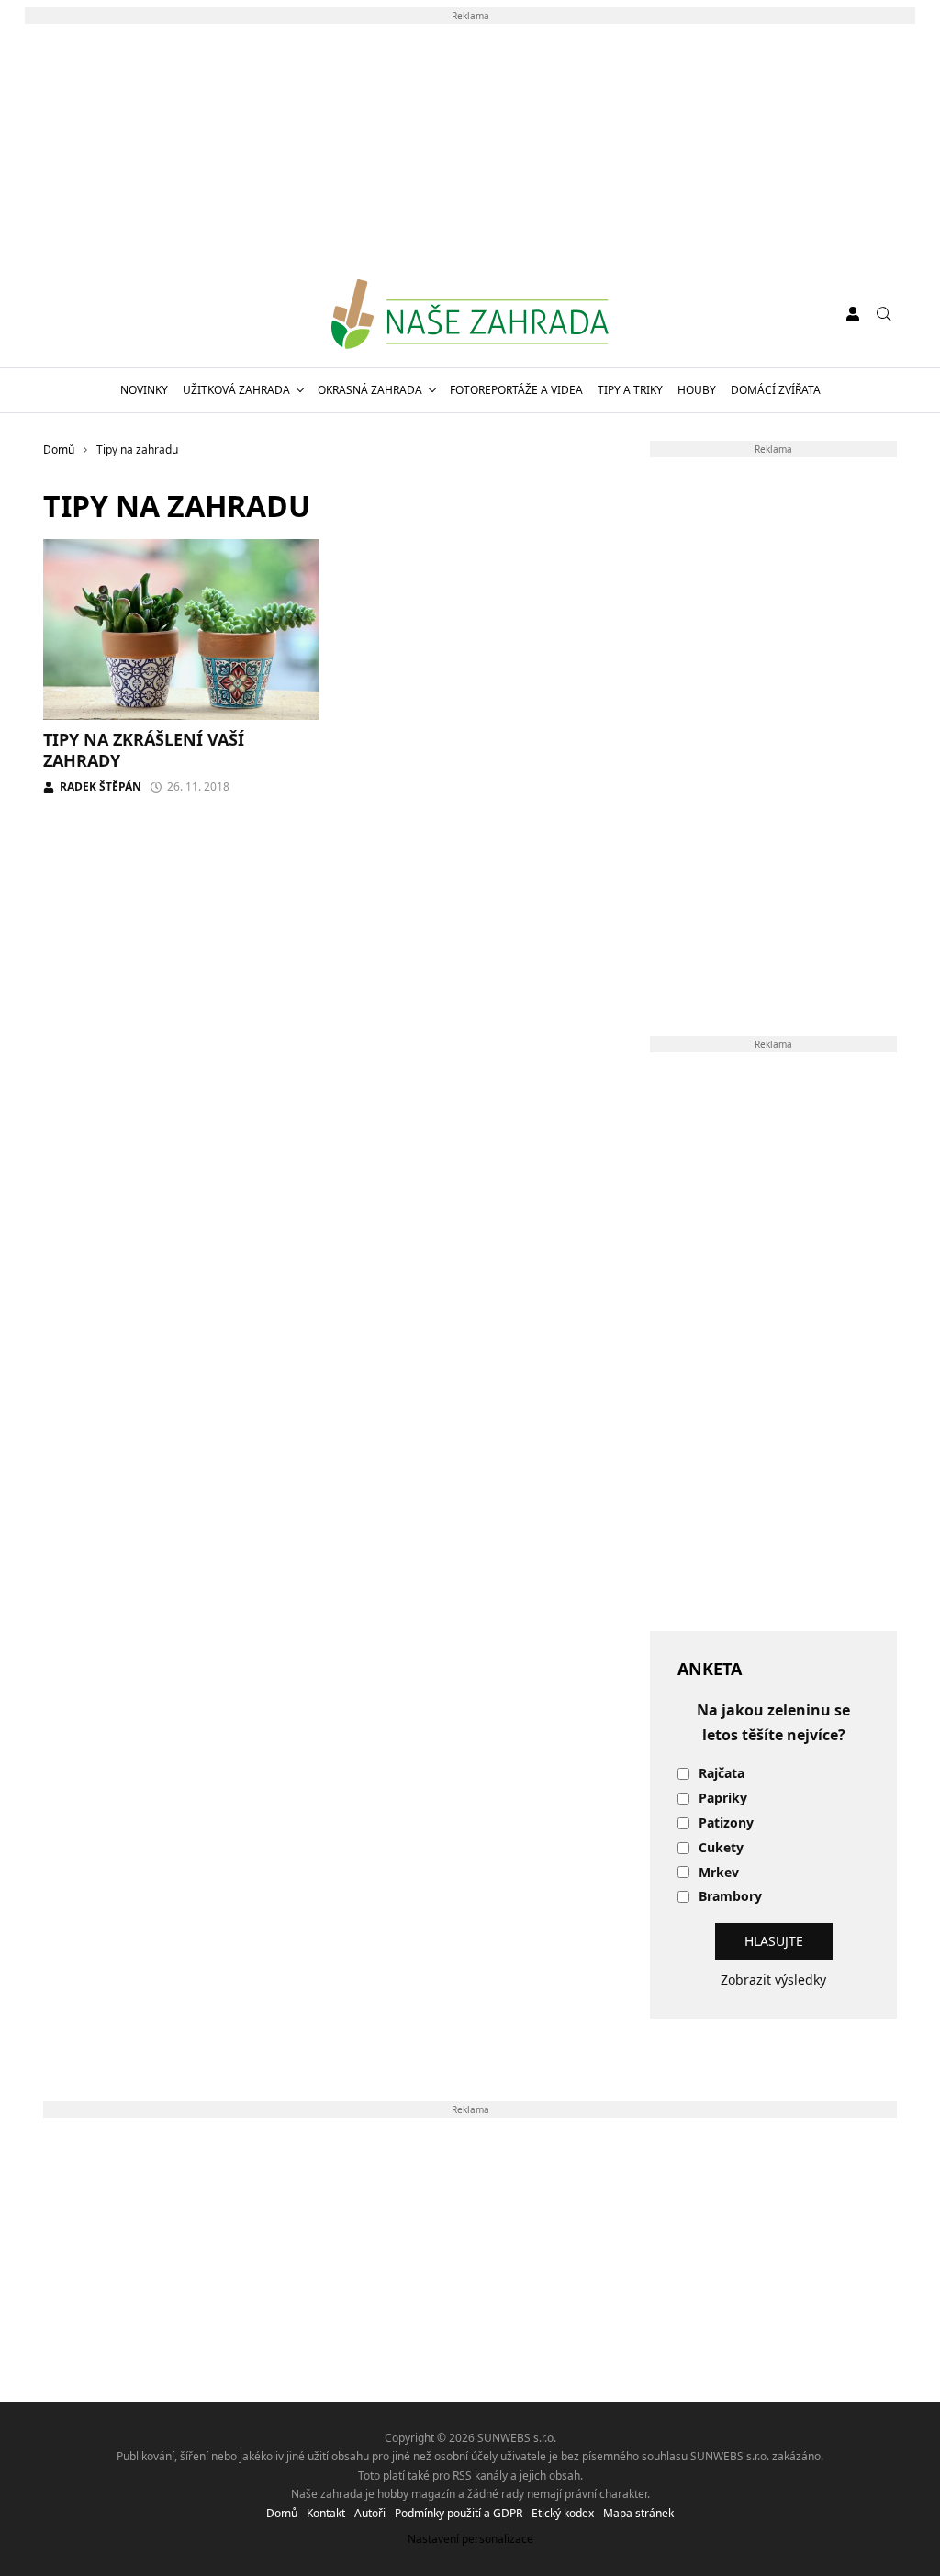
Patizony (726, 1823)
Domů (282, 2513)
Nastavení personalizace (470, 2539)
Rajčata (722, 1774)
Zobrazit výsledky (773, 1980)
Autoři (370, 2513)
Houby (697, 390)
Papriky (723, 1799)
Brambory (730, 1897)
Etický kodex (563, 2513)
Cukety (721, 1848)
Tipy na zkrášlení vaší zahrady (144, 750)
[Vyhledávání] (884, 314)
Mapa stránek (638, 2513)
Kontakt (326, 2513)
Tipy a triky (630, 390)
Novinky (144, 390)
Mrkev (719, 1873)
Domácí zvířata (776, 390)
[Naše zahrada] (470, 314)
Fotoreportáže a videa (516, 390)
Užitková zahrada (236, 390)
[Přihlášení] (853, 314)
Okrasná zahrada (370, 390)
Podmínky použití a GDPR (459, 2513)
